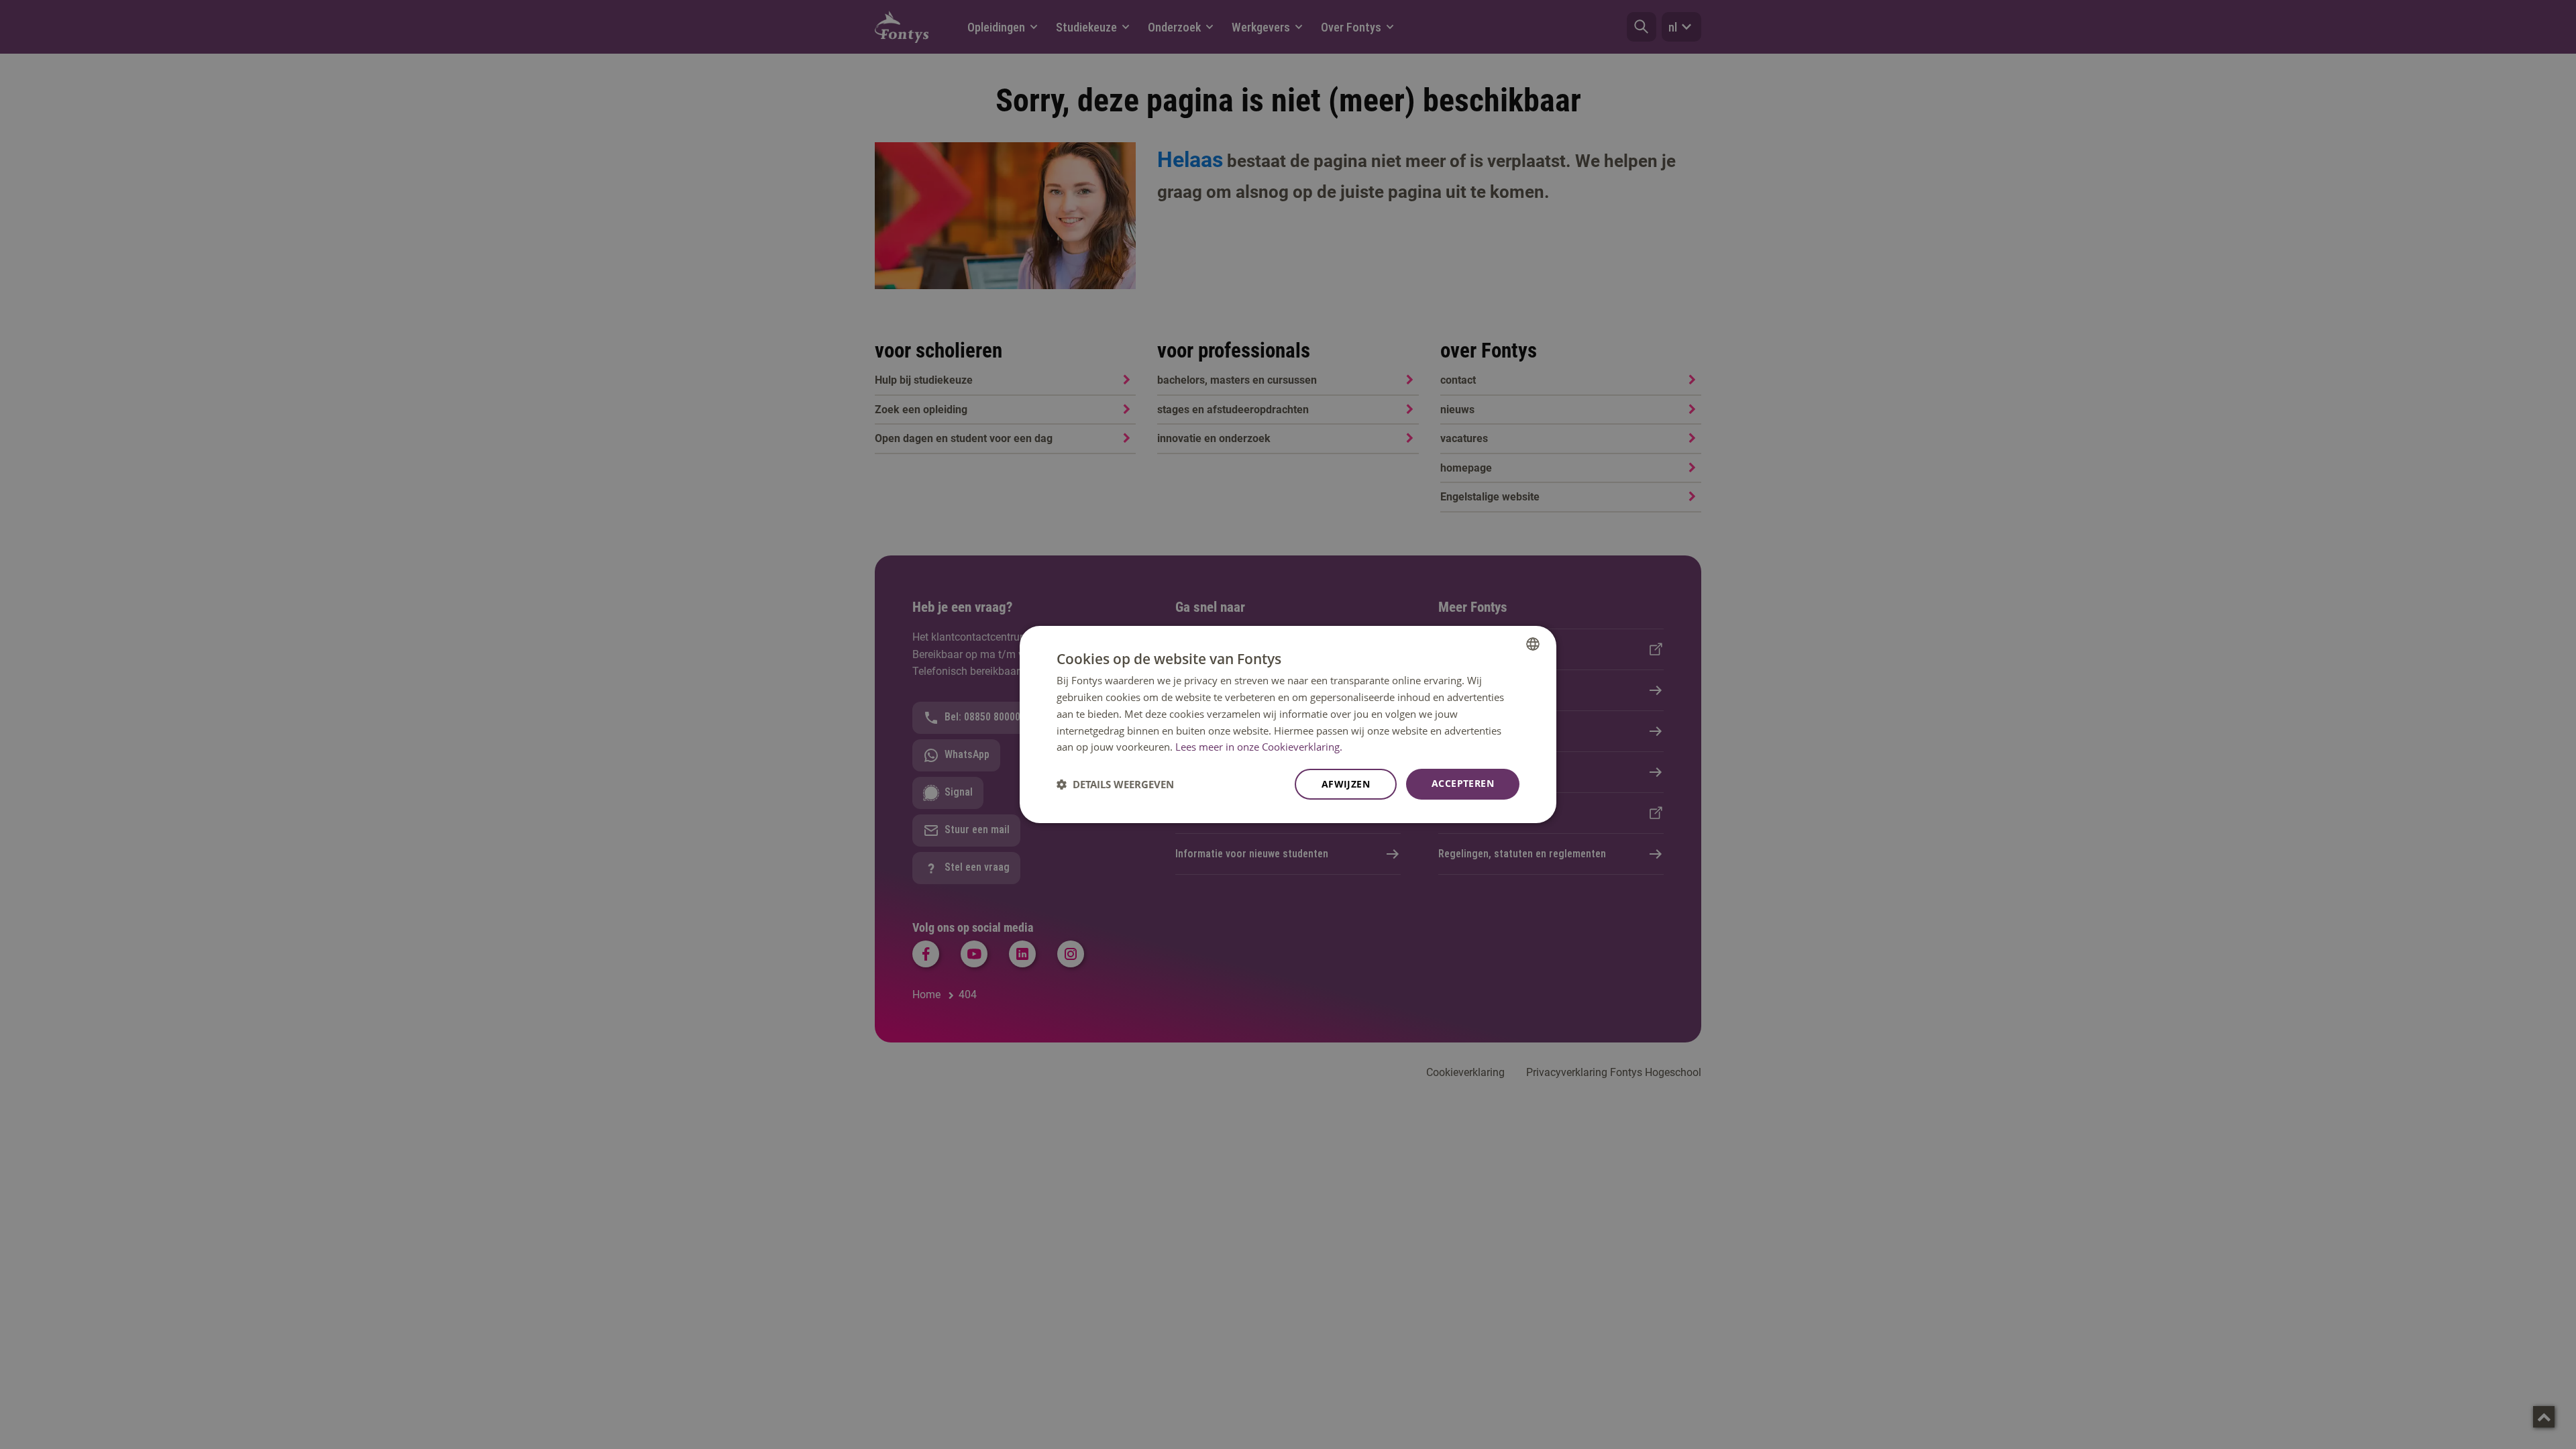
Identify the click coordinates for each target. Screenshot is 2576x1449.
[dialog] (1288, 724)
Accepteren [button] (1463, 783)
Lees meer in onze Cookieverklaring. (1259, 747)
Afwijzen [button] (1346, 784)
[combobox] (1533, 644)
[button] (1115, 784)
